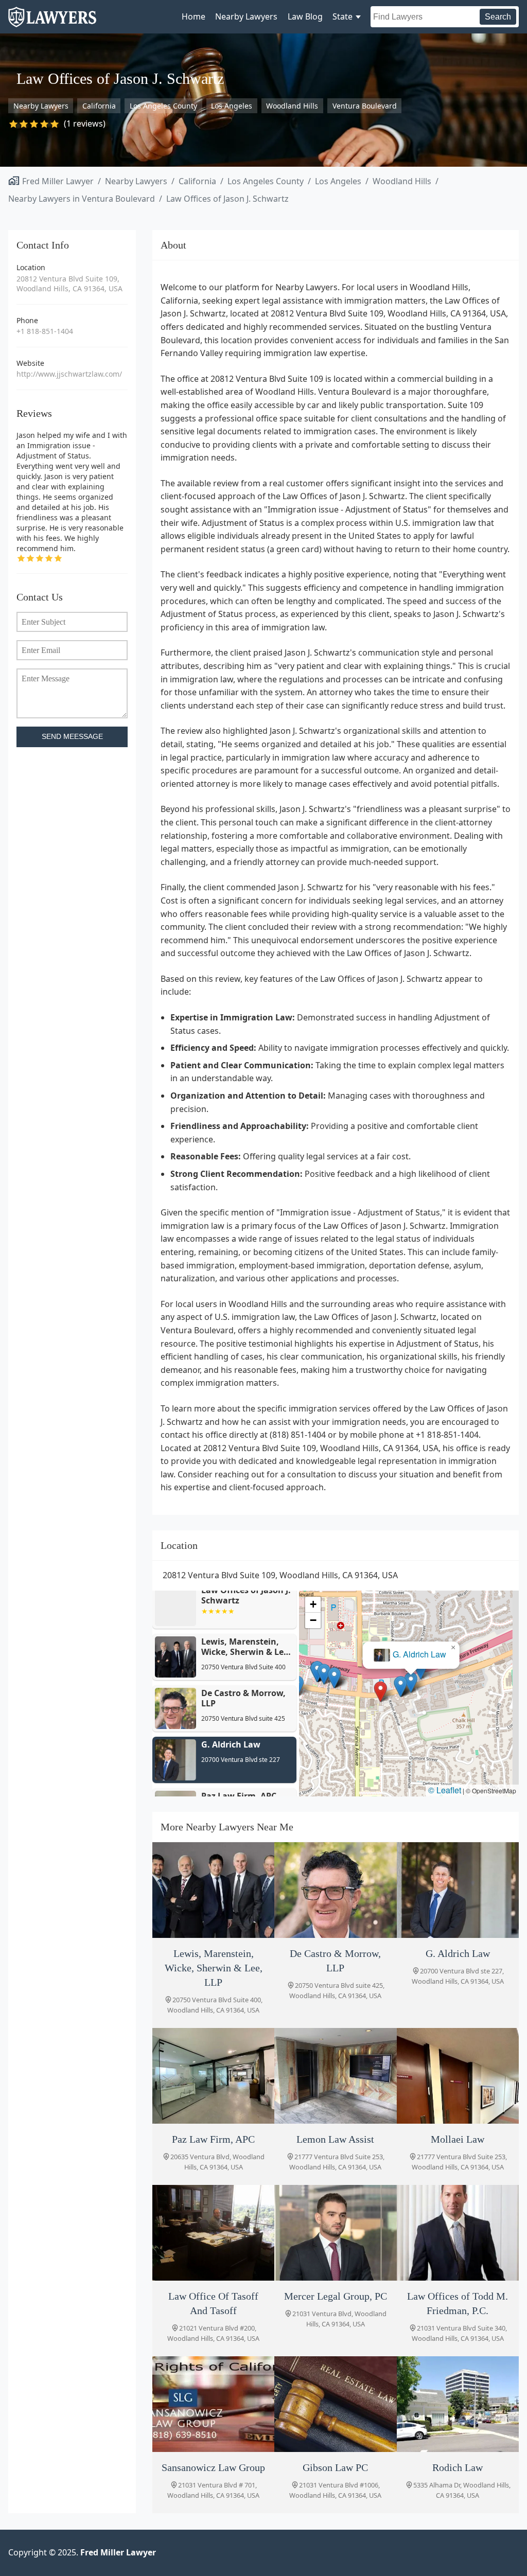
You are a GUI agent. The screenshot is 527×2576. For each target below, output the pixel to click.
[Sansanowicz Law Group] (213, 2404)
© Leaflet (445, 1790)
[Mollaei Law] (458, 2076)
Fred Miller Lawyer (58, 181)
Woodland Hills (292, 106)
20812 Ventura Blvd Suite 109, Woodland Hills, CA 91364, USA (69, 284)
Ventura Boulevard (365, 106)
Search (498, 17)
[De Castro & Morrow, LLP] (335, 1890)
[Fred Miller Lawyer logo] (52, 22)
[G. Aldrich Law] (458, 1890)
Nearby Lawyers (246, 16)
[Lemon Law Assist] (335, 2076)
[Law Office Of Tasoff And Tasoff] (213, 2233)
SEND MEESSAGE (72, 737)
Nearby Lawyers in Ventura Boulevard (82, 199)
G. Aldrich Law (418, 1655)
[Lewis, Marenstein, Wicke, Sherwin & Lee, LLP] (213, 1890)
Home (194, 16)
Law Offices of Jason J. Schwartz (227, 199)
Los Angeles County (163, 106)
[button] (379, 1692)
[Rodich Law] (458, 2404)
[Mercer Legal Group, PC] (335, 2233)
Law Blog (305, 16)
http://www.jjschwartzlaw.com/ (69, 374)
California (99, 106)
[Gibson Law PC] (335, 2404)
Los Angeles (232, 106)
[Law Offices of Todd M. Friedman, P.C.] (458, 2233)
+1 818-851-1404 (45, 331)
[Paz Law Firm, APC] (213, 2076)
